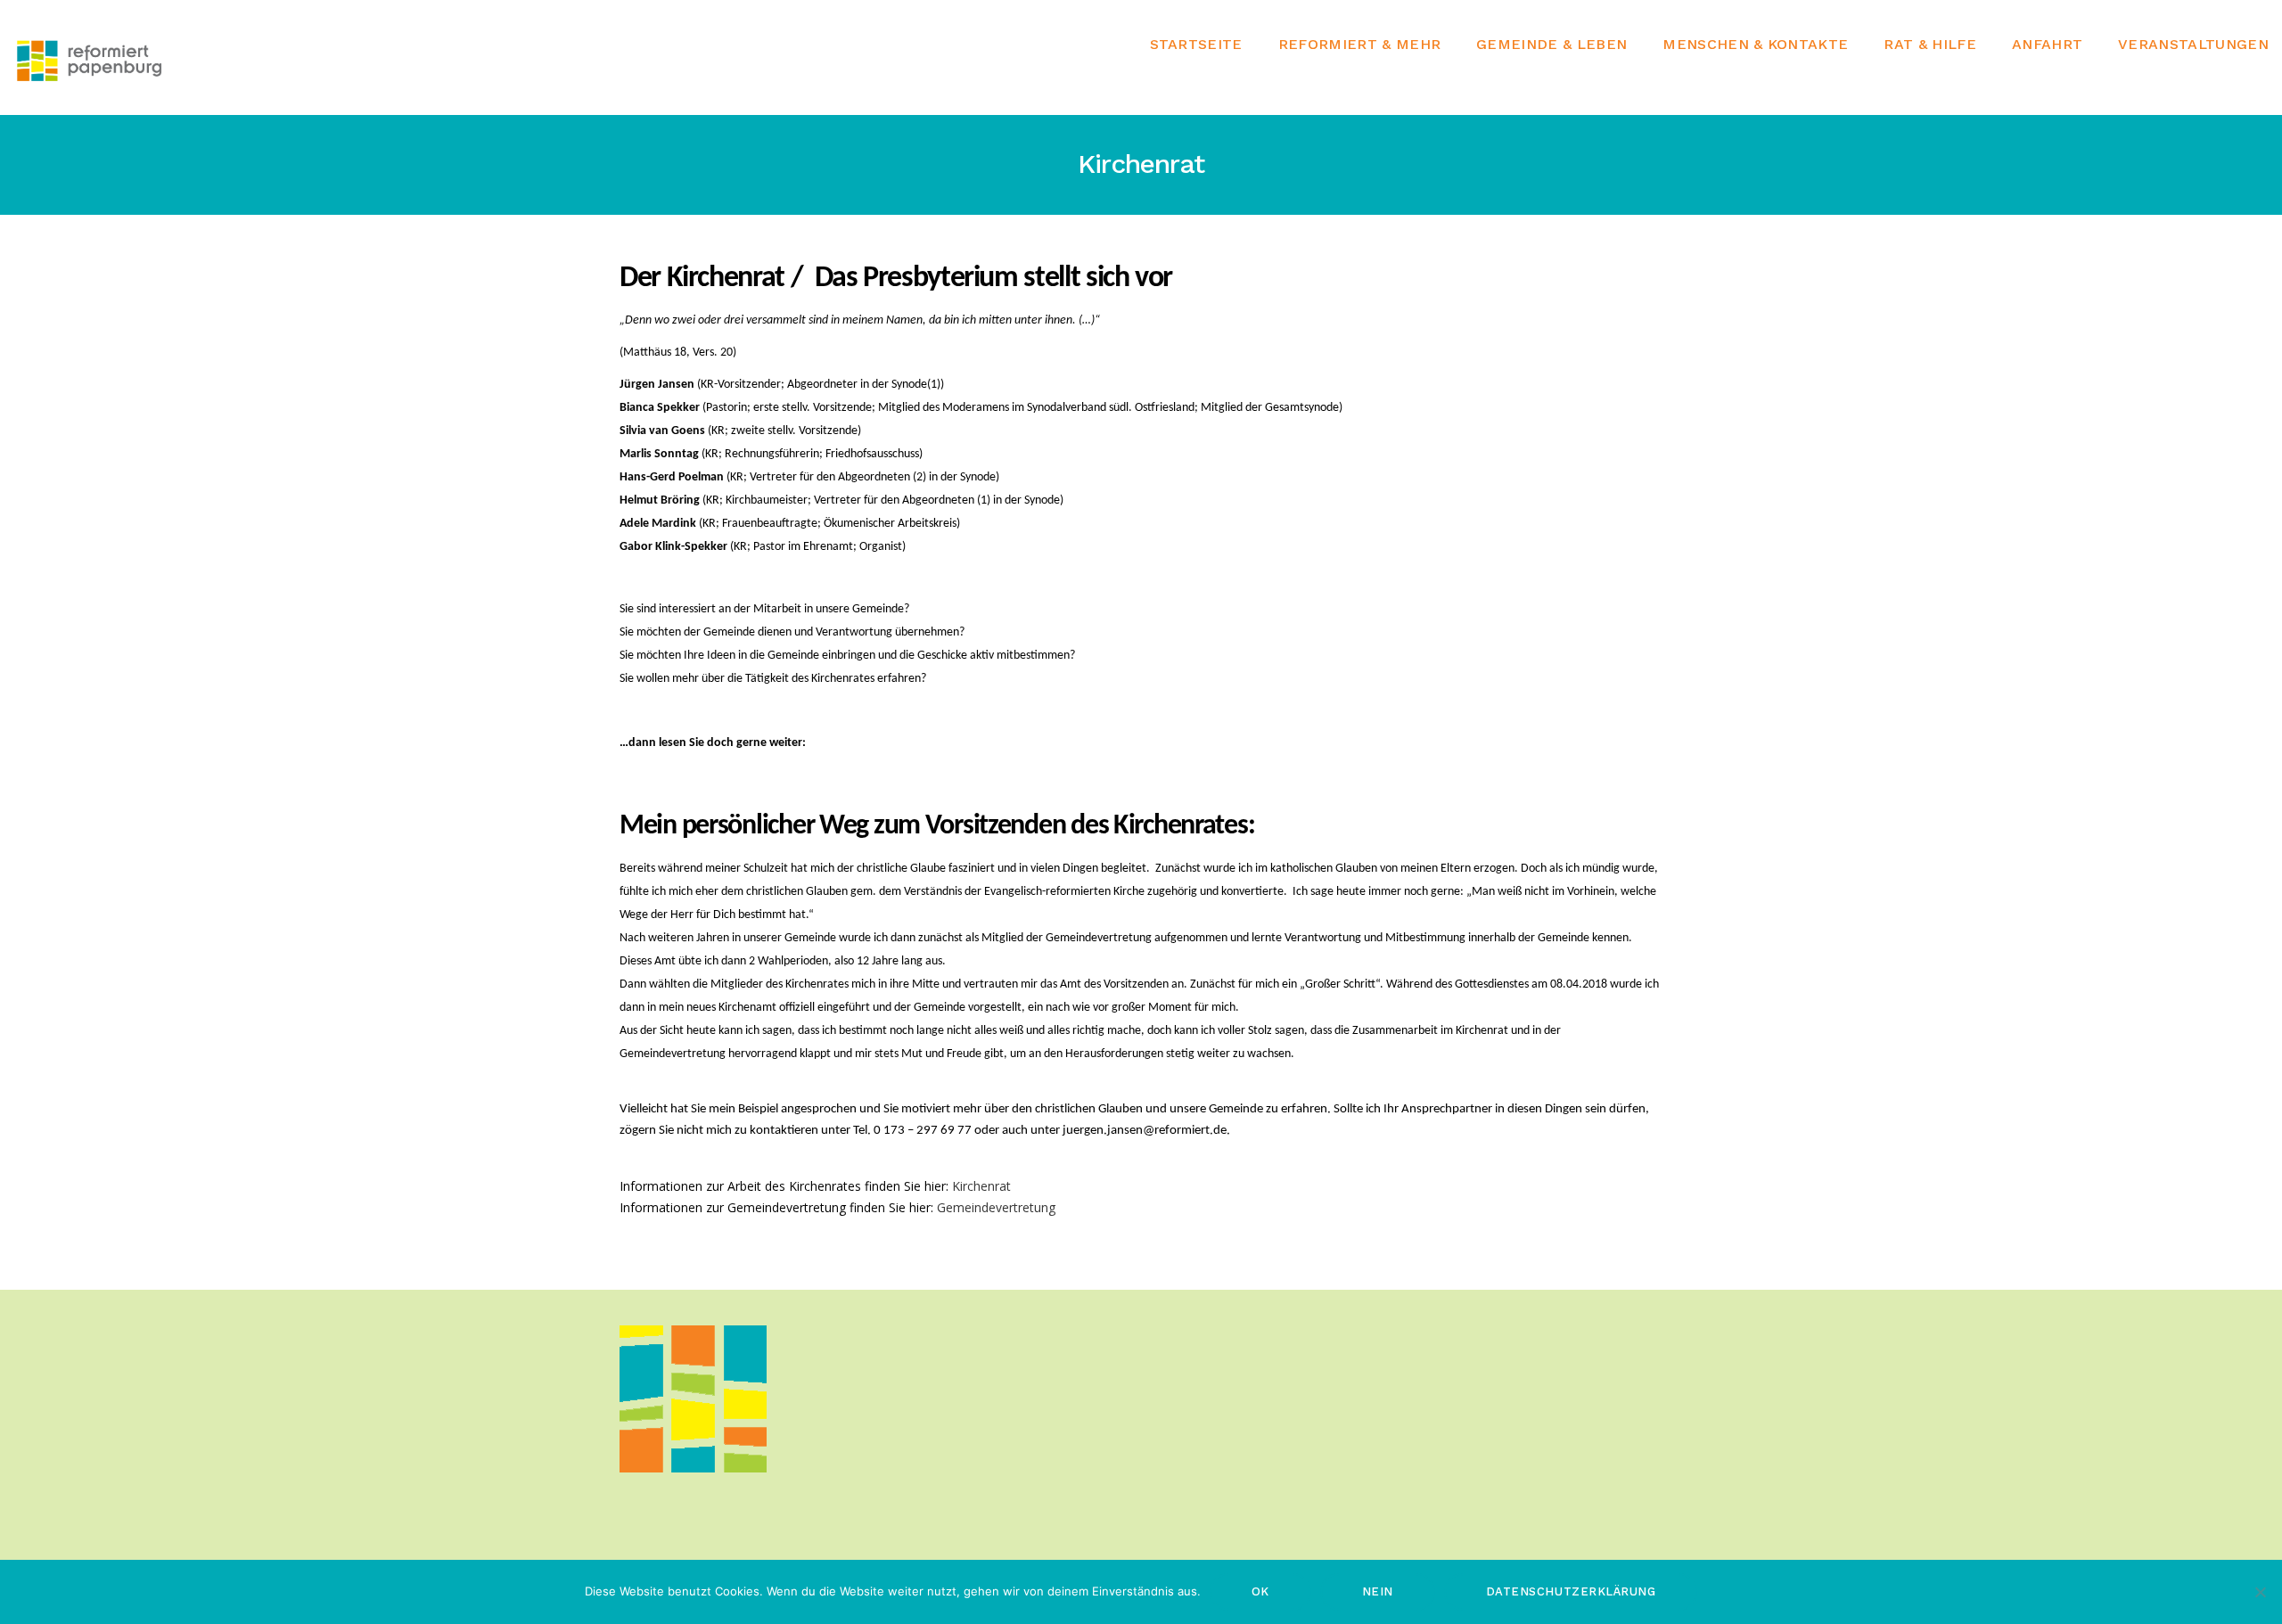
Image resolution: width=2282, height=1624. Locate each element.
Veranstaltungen (2193, 45)
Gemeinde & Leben (1551, 45)
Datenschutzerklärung (1571, 1591)
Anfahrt (2047, 45)
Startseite (1196, 45)
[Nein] (2260, 1592)
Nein (1378, 1591)
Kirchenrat (981, 1186)
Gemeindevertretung (996, 1207)
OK (1260, 1591)
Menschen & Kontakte (1755, 45)
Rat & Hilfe (1930, 45)
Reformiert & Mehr (1359, 45)
